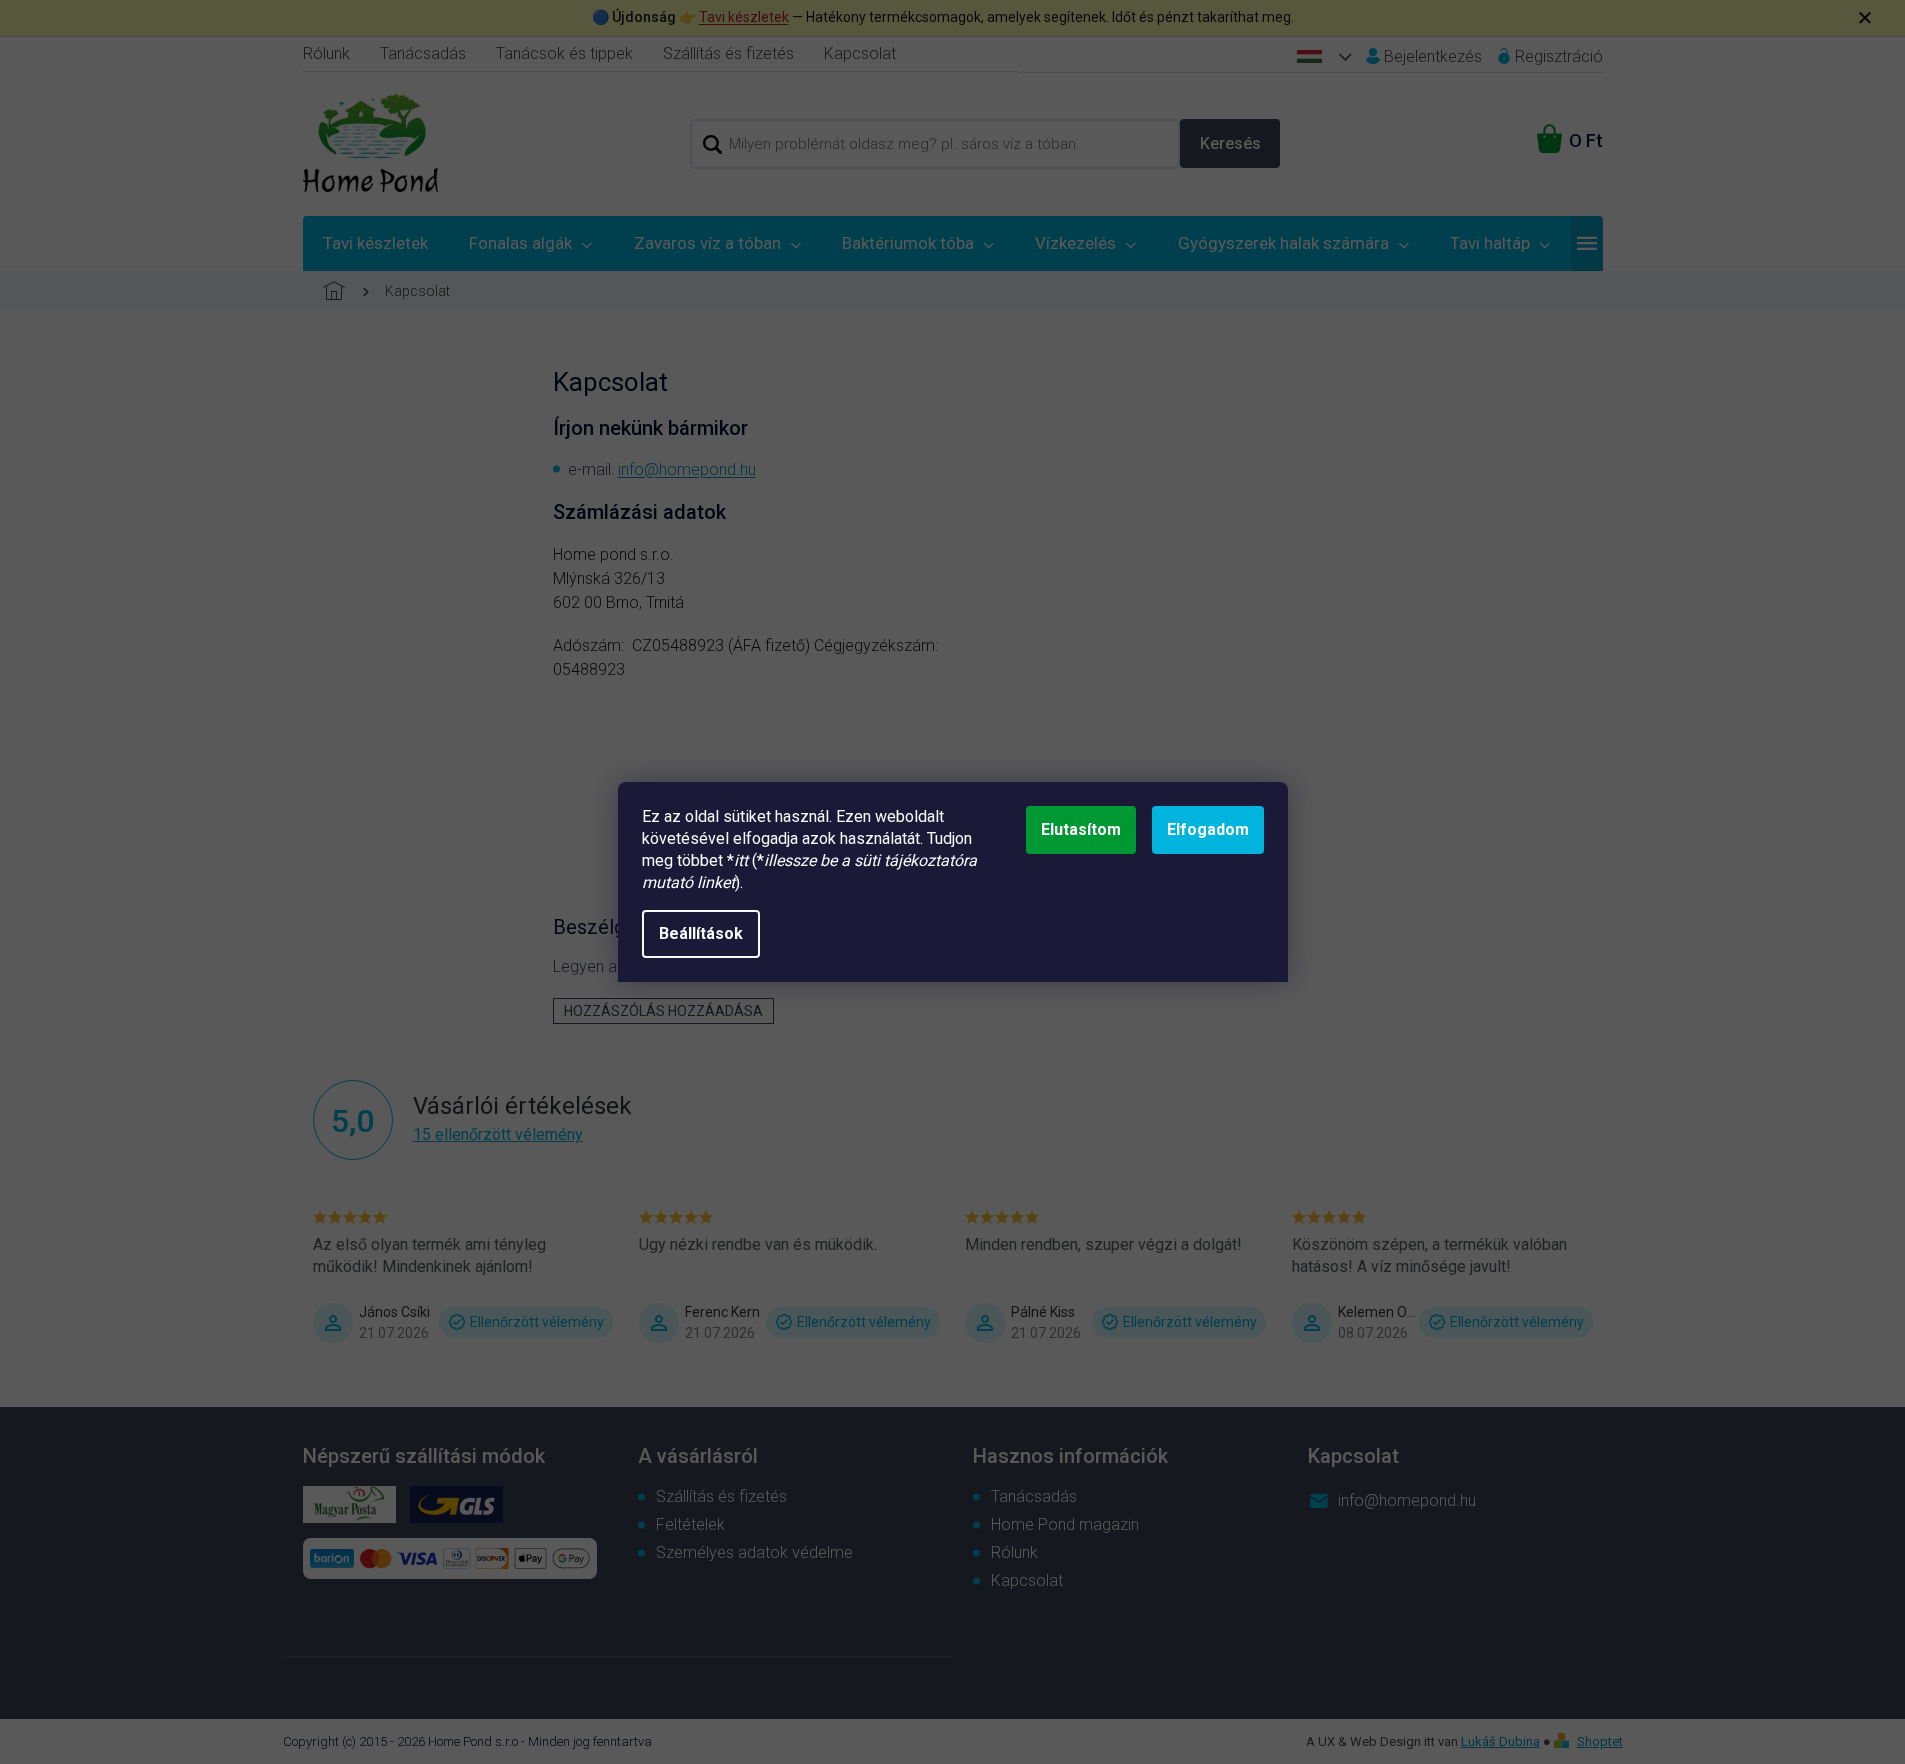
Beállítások (701, 933)
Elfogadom (1208, 829)
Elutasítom (1081, 829)
